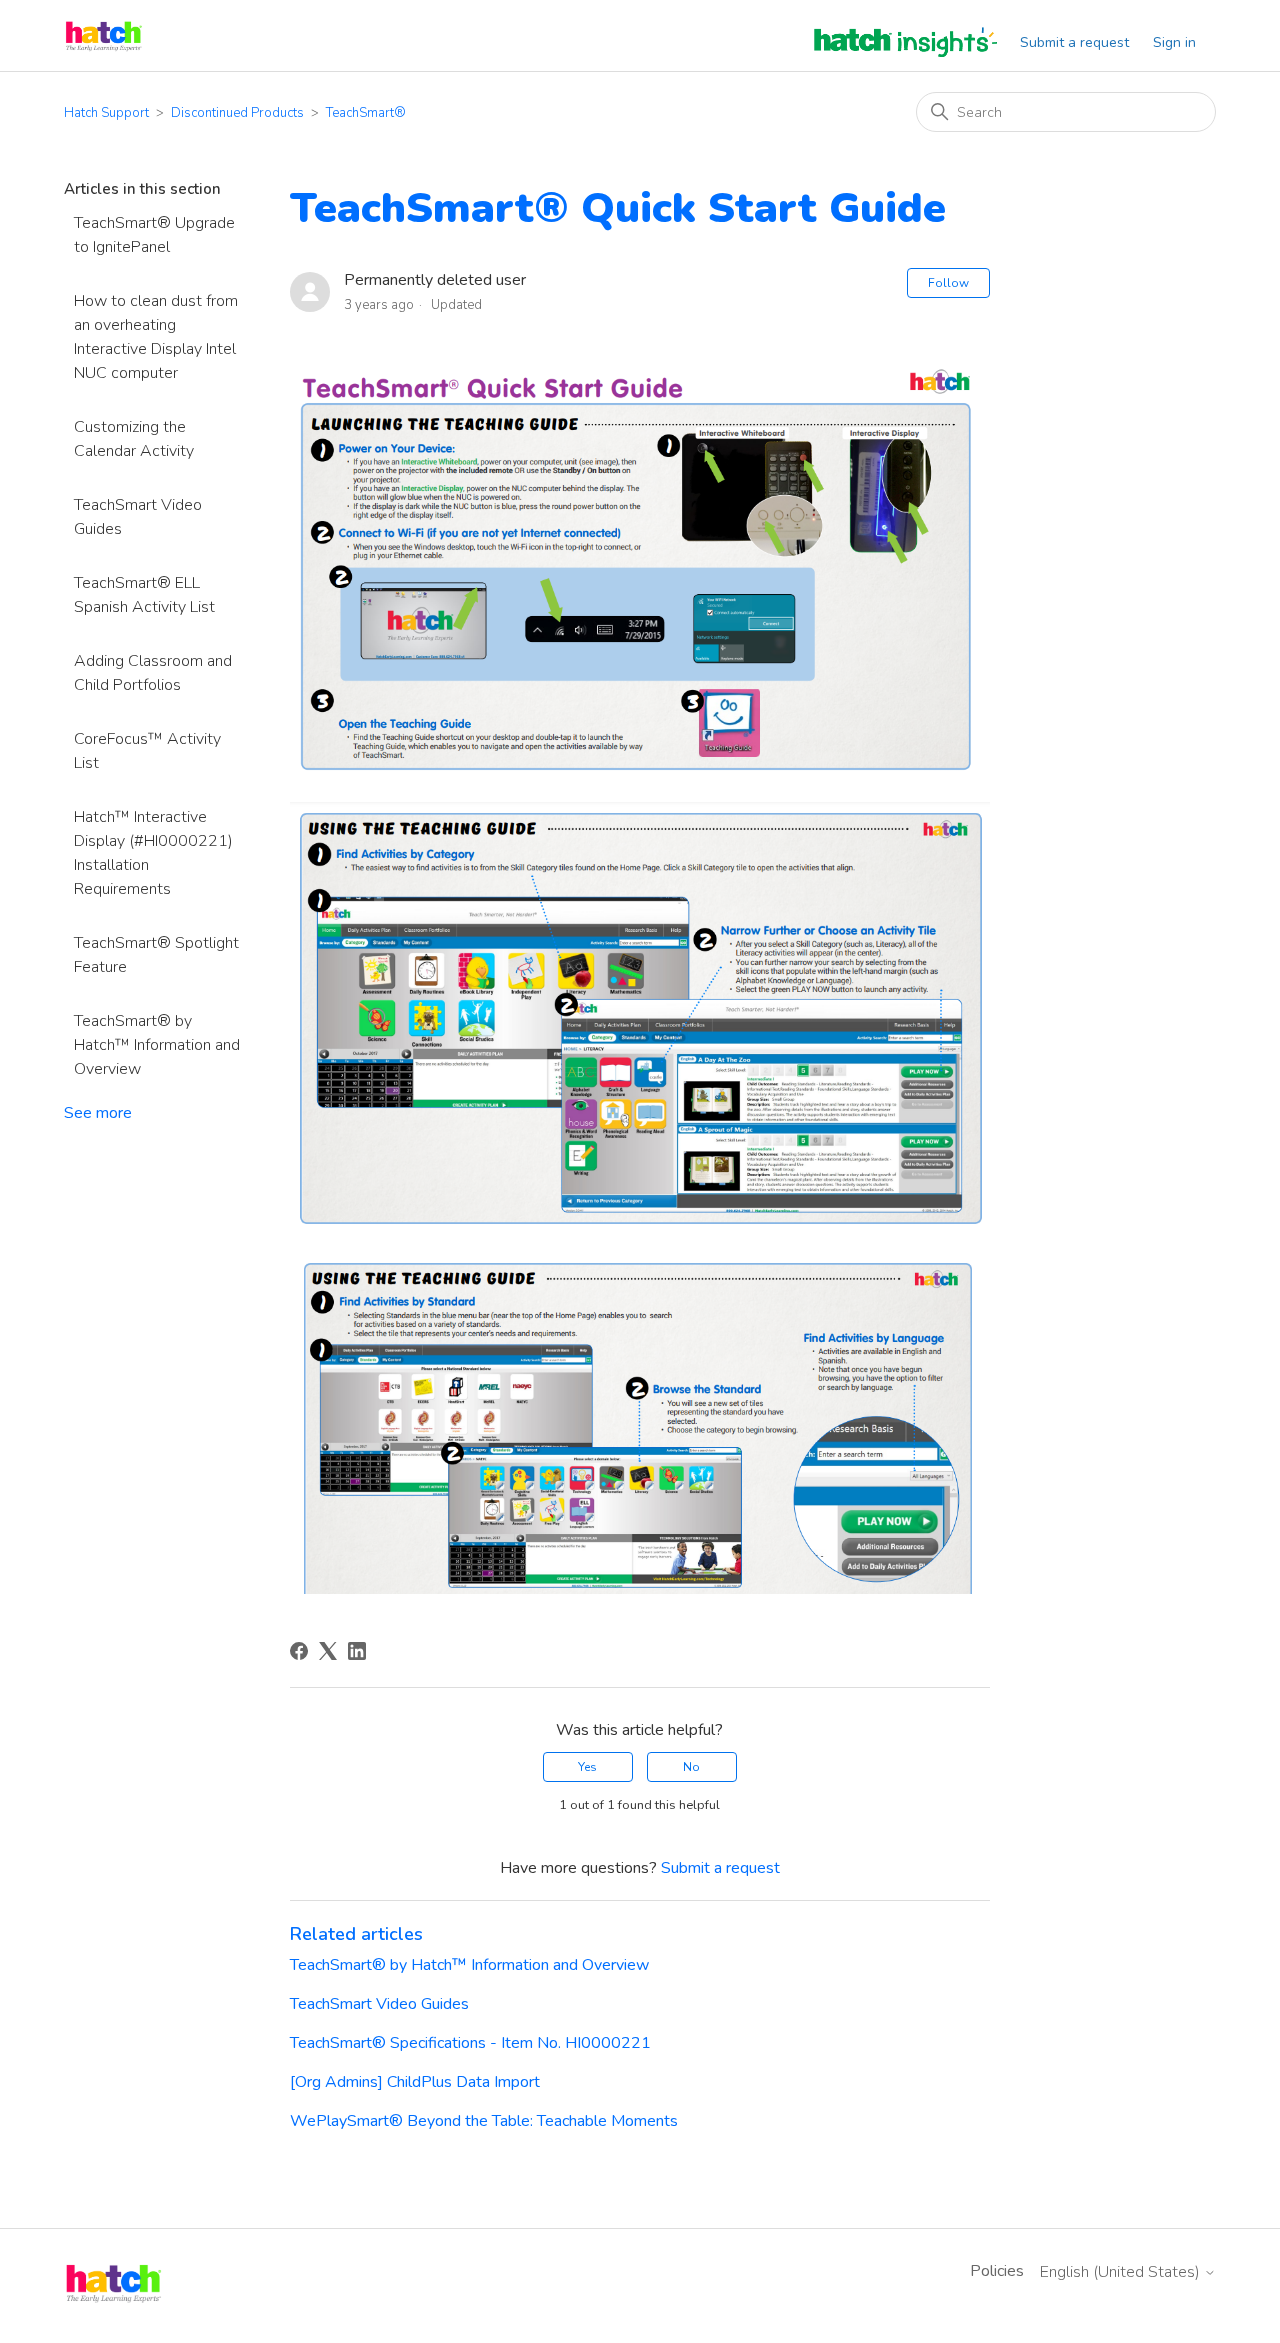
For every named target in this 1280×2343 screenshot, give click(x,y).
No (691, 1767)
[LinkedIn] (357, 1651)
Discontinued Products (237, 113)
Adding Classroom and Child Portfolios (153, 673)
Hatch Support (106, 113)
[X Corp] (328, 1651)
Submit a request (1074, 42)
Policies (997, 2271)
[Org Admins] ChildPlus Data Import (415, 2082)
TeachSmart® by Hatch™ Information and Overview (157, 1045)
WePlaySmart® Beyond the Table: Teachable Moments (484, 2121)
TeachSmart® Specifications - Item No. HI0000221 (470, 2043)
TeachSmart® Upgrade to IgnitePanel (154, 235)
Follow (948, 283)
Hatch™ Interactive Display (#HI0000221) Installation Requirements (153, 853)
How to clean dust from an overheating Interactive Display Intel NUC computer (156, 337)
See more (98, 1113)
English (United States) (1122, 2272)
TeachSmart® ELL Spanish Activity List (144, 595)
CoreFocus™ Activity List (147, 751)
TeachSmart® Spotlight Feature (156, 955)
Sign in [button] (1174, 42)
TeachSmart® (366, 113)
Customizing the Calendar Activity (134, 439)
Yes (587, 1767)
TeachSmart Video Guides (138, 517)
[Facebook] (299, 1651)
